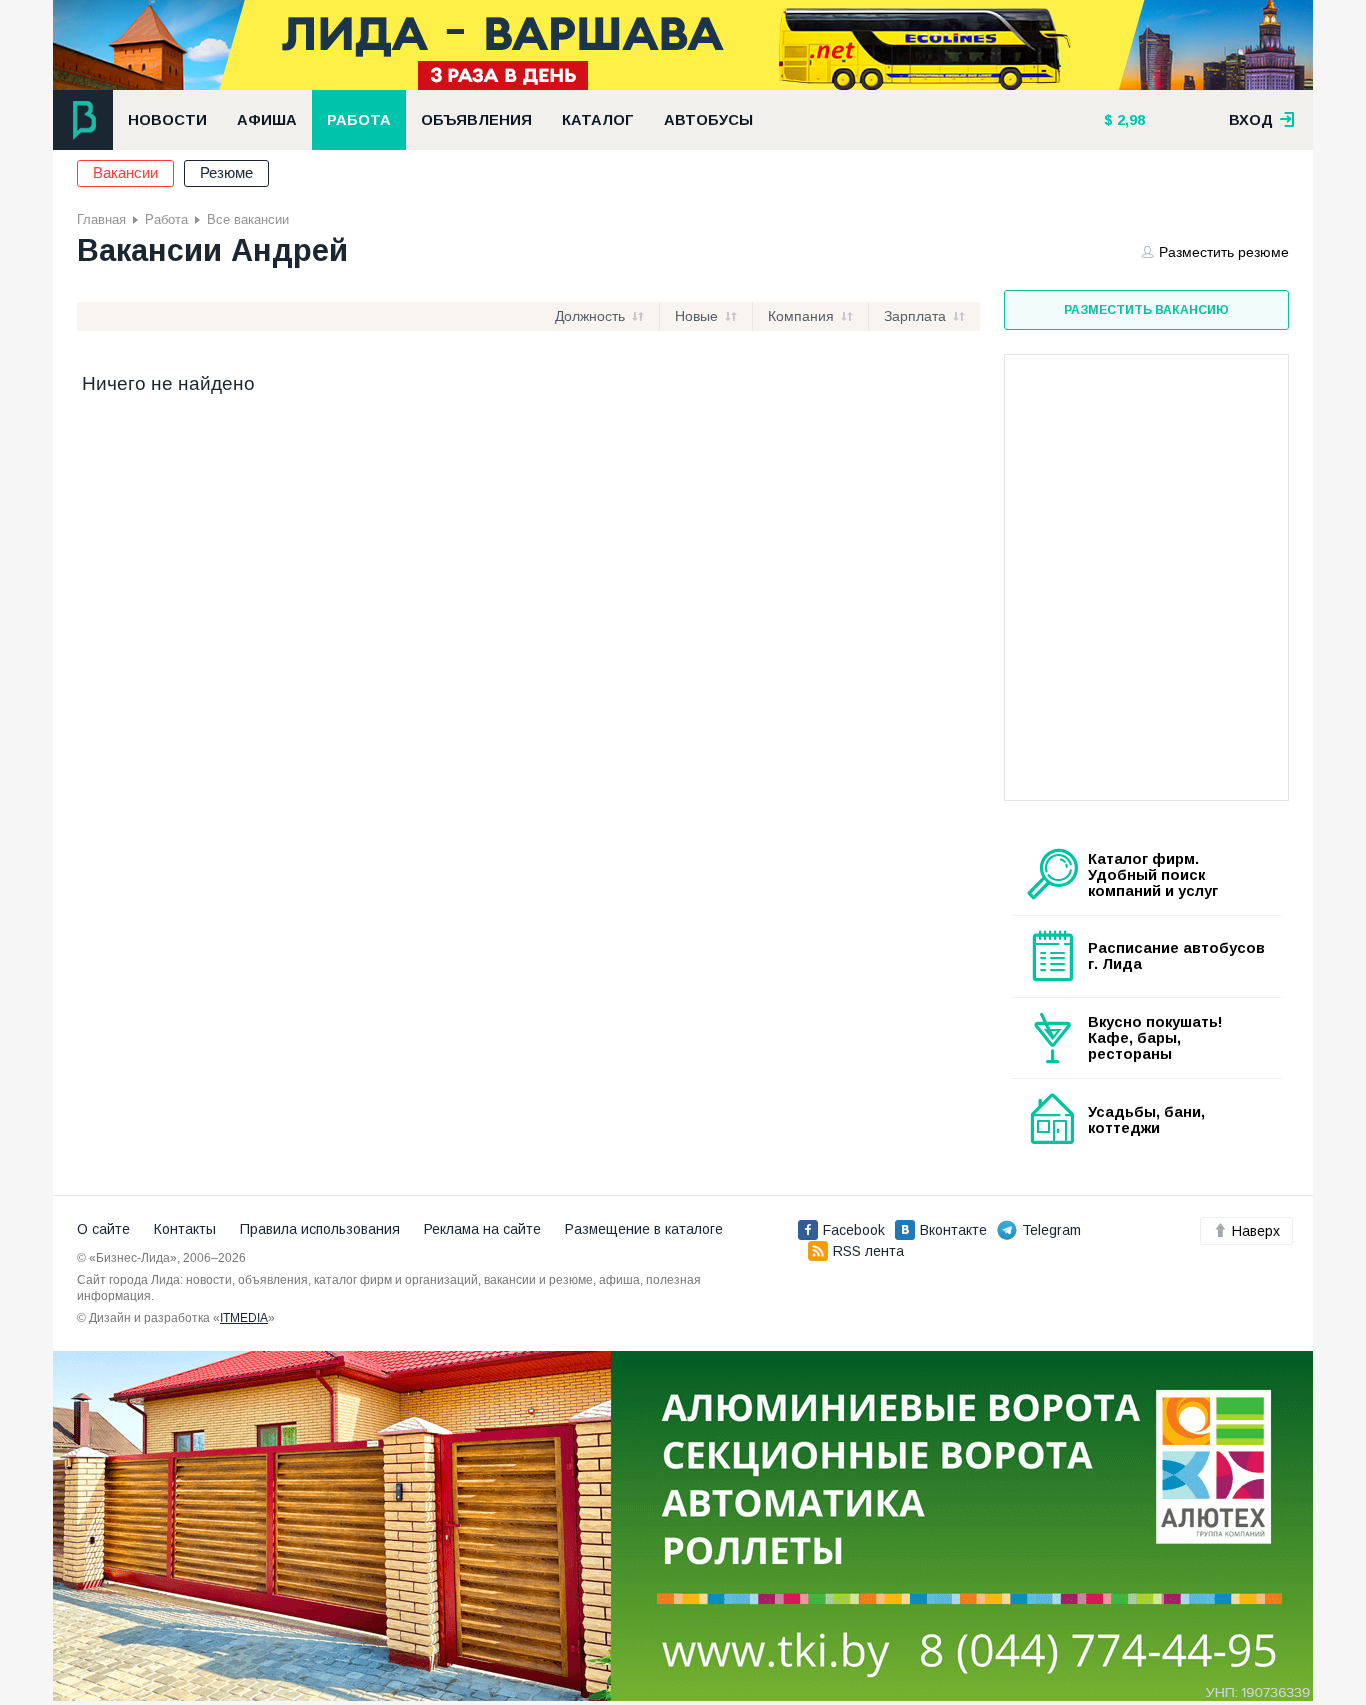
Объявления (476, 120)
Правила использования (320, 1229)
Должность (590, 316)
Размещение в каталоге (644, 1229)
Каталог (598, 120)
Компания (801, 316)
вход (1253, 120)
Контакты (185, 1229)
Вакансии (125, 173)
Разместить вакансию (1146, 310)
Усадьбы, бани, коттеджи (1146, 1120)
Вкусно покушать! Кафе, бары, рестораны (1155, 1038)
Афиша (267, 120)
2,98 (1129, 120)
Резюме (226, 173)
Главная (101, 219)
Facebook (854, 1230)
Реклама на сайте (482, 1229)
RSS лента (868, 1251)
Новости (167, 120)
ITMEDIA (244, 1318)
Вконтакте (953, 1230)
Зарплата (915, 316)
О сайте (103, 1229)
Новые (696, 316)
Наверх (1256, 1231)
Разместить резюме (1224, 252)
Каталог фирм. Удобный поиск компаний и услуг (1153, 875)
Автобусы (708, 120)
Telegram (1051, 1230)
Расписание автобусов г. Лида (1176, 956)
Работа (359, 120)
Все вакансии (248, 219)
